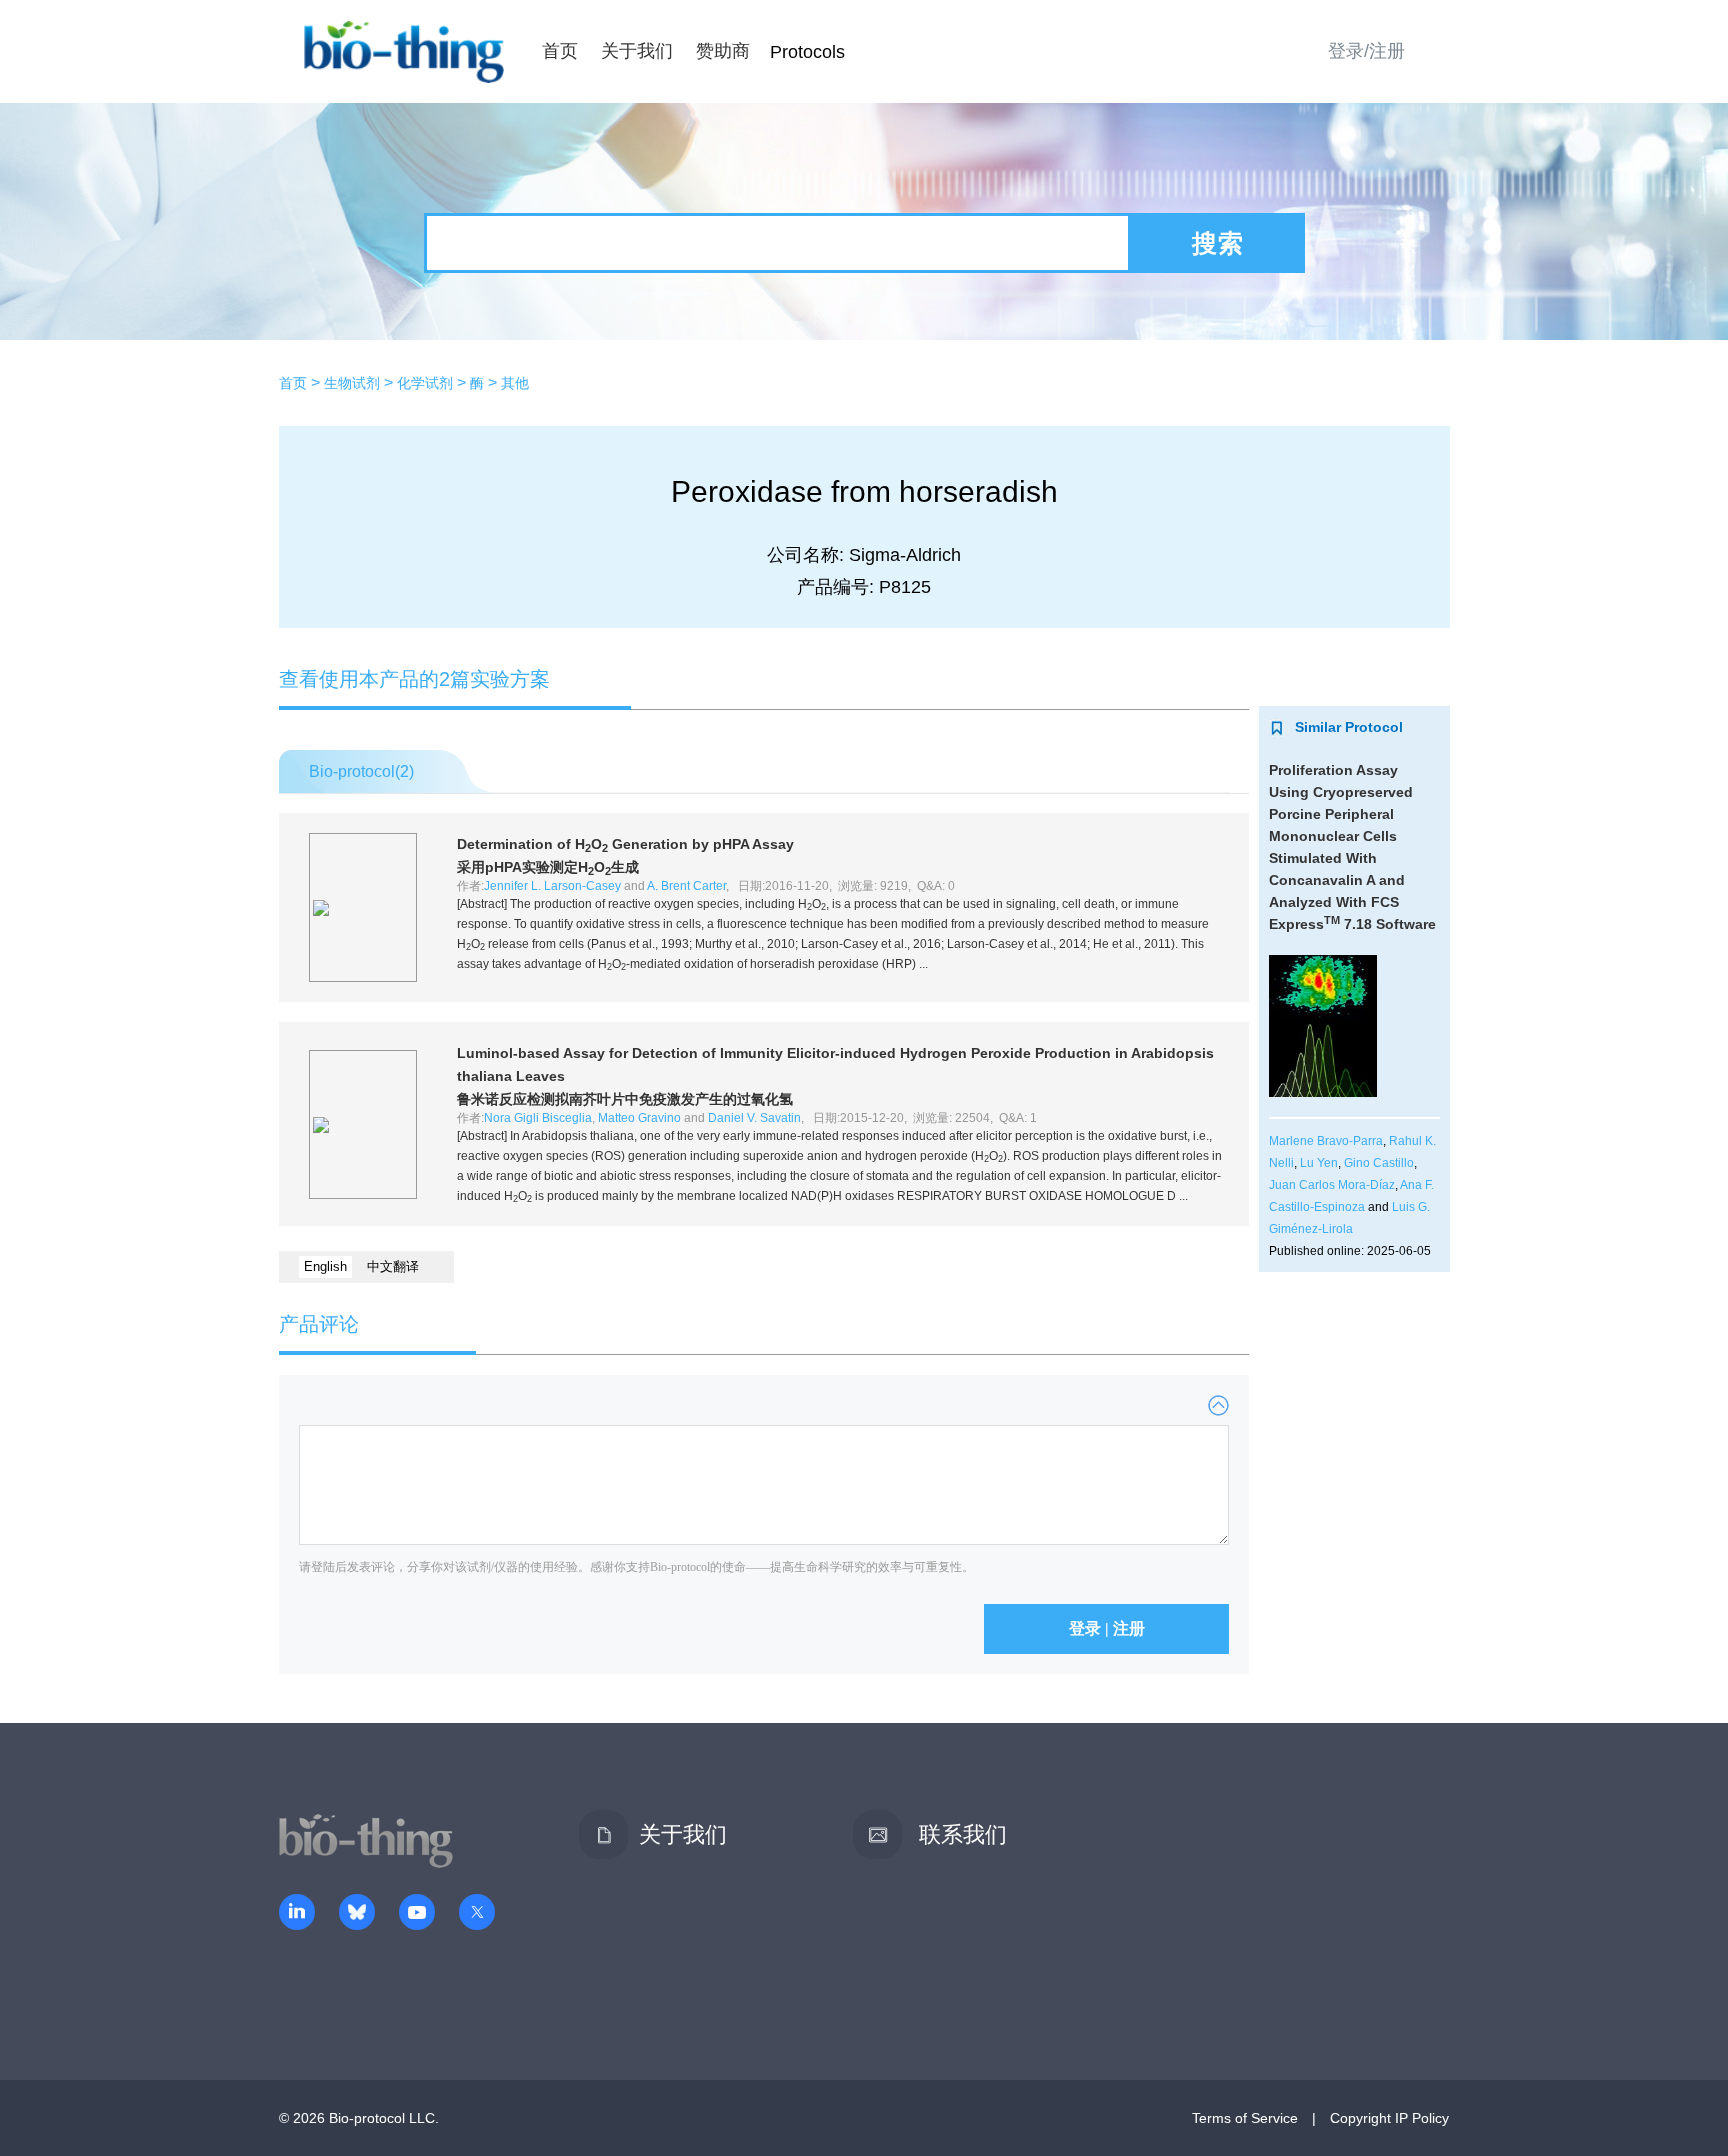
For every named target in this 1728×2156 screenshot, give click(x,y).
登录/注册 (1366, 51)
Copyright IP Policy (1389, 2118)
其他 (515, 383)
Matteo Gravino (639, 1118)
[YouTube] (417, 1914)
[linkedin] (297, 1914)
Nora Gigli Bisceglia (538, 1118)
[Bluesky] (357, 1914)
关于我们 (637, 51)
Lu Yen (1319, 1163)
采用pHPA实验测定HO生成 (548, 867)
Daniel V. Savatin (754, 1118)
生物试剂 (352, 383)
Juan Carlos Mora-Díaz (1332, 1185)
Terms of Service (1245, 2118)
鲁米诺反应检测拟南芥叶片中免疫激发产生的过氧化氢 (625, 1099)
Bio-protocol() (361, 771)
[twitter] (477, 1914)
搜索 (1218, 243)
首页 (560, 51)
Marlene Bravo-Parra (1326, 1141)
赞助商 (723, 51)
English (325, 1266)
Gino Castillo (1379, 1163)
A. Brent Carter (686, 886)
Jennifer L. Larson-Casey (552, 886)
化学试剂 (425, 383)
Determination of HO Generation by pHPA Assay (625, 844)
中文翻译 (393, 1266)
